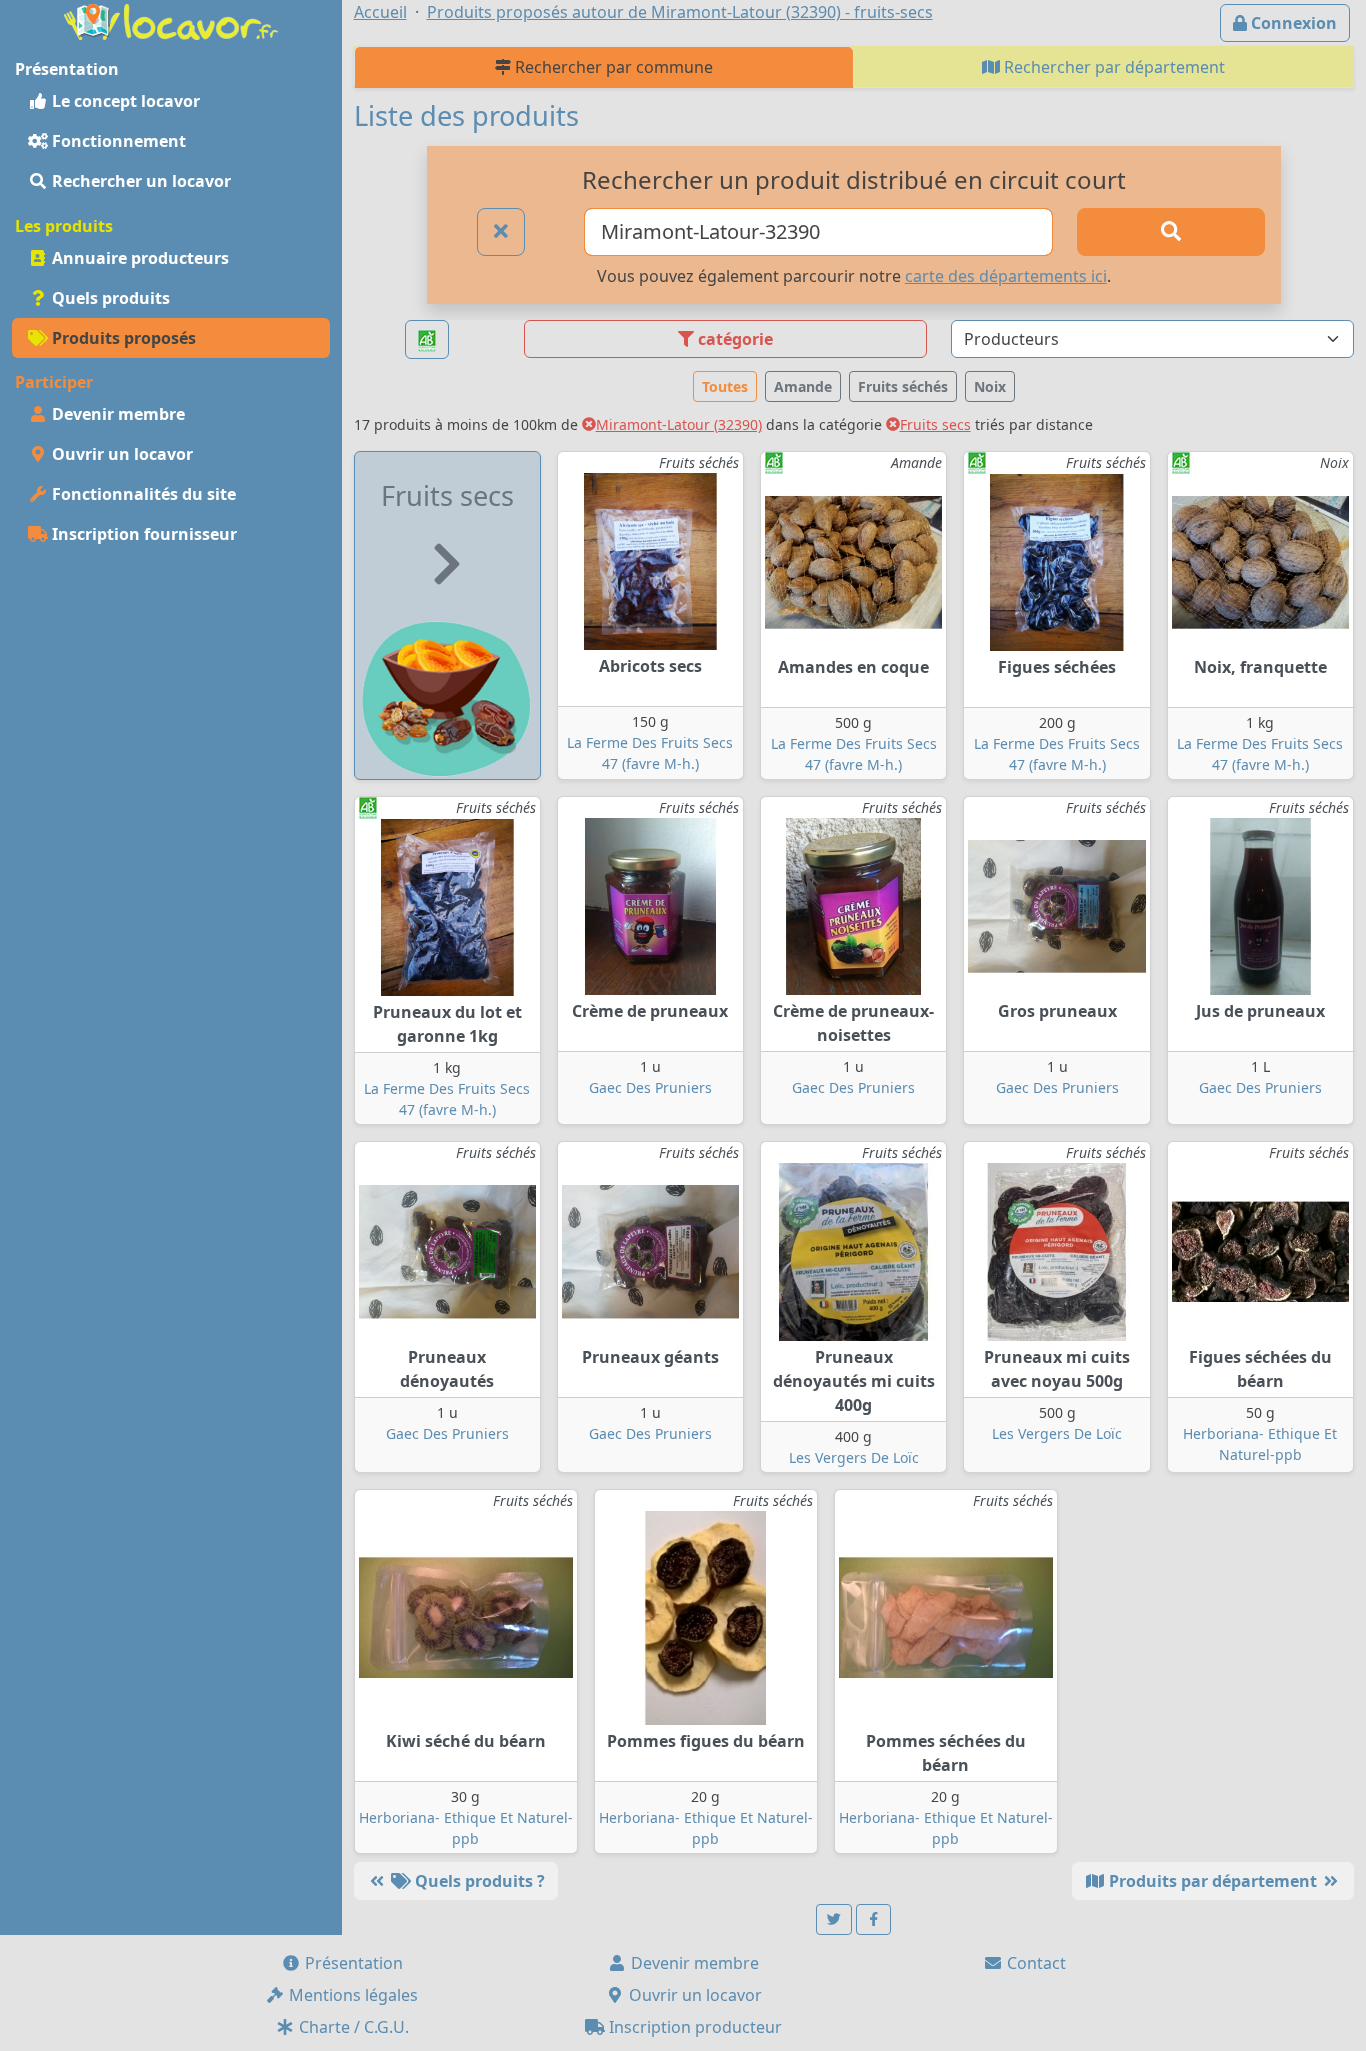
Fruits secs (935, 424)
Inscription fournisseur (142, 534)
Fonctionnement (117, 141)
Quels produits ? (478, 1881)
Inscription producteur (693, 2027)
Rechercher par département (1112, 67)
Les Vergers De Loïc (854, 1457)
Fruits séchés (903, 386)
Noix (990, 386)
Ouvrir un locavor (120, 454)
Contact (1034, 1963)
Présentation (352, 1963)
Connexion (1292, 23)
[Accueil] (171, 20)
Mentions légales (351, 1995)
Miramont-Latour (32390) (679, 424)
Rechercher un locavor (139, 181)
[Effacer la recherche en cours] (501, 232)
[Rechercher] (1170, 232)
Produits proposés (122, 338)
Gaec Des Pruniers (650, 1087)
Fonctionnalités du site (142, 494)
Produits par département (1213, 1881)
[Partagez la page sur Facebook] (874, 1919)
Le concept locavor (124, 101)
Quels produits (109, 298)
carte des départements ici (1006, 276)
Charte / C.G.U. (352, 2027)
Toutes (725, 386)
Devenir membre (116, 414)
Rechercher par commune (612, 67)
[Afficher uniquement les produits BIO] (427, 339)
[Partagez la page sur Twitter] (834, 1919)
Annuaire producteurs (138, 258)
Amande (803, 386)
